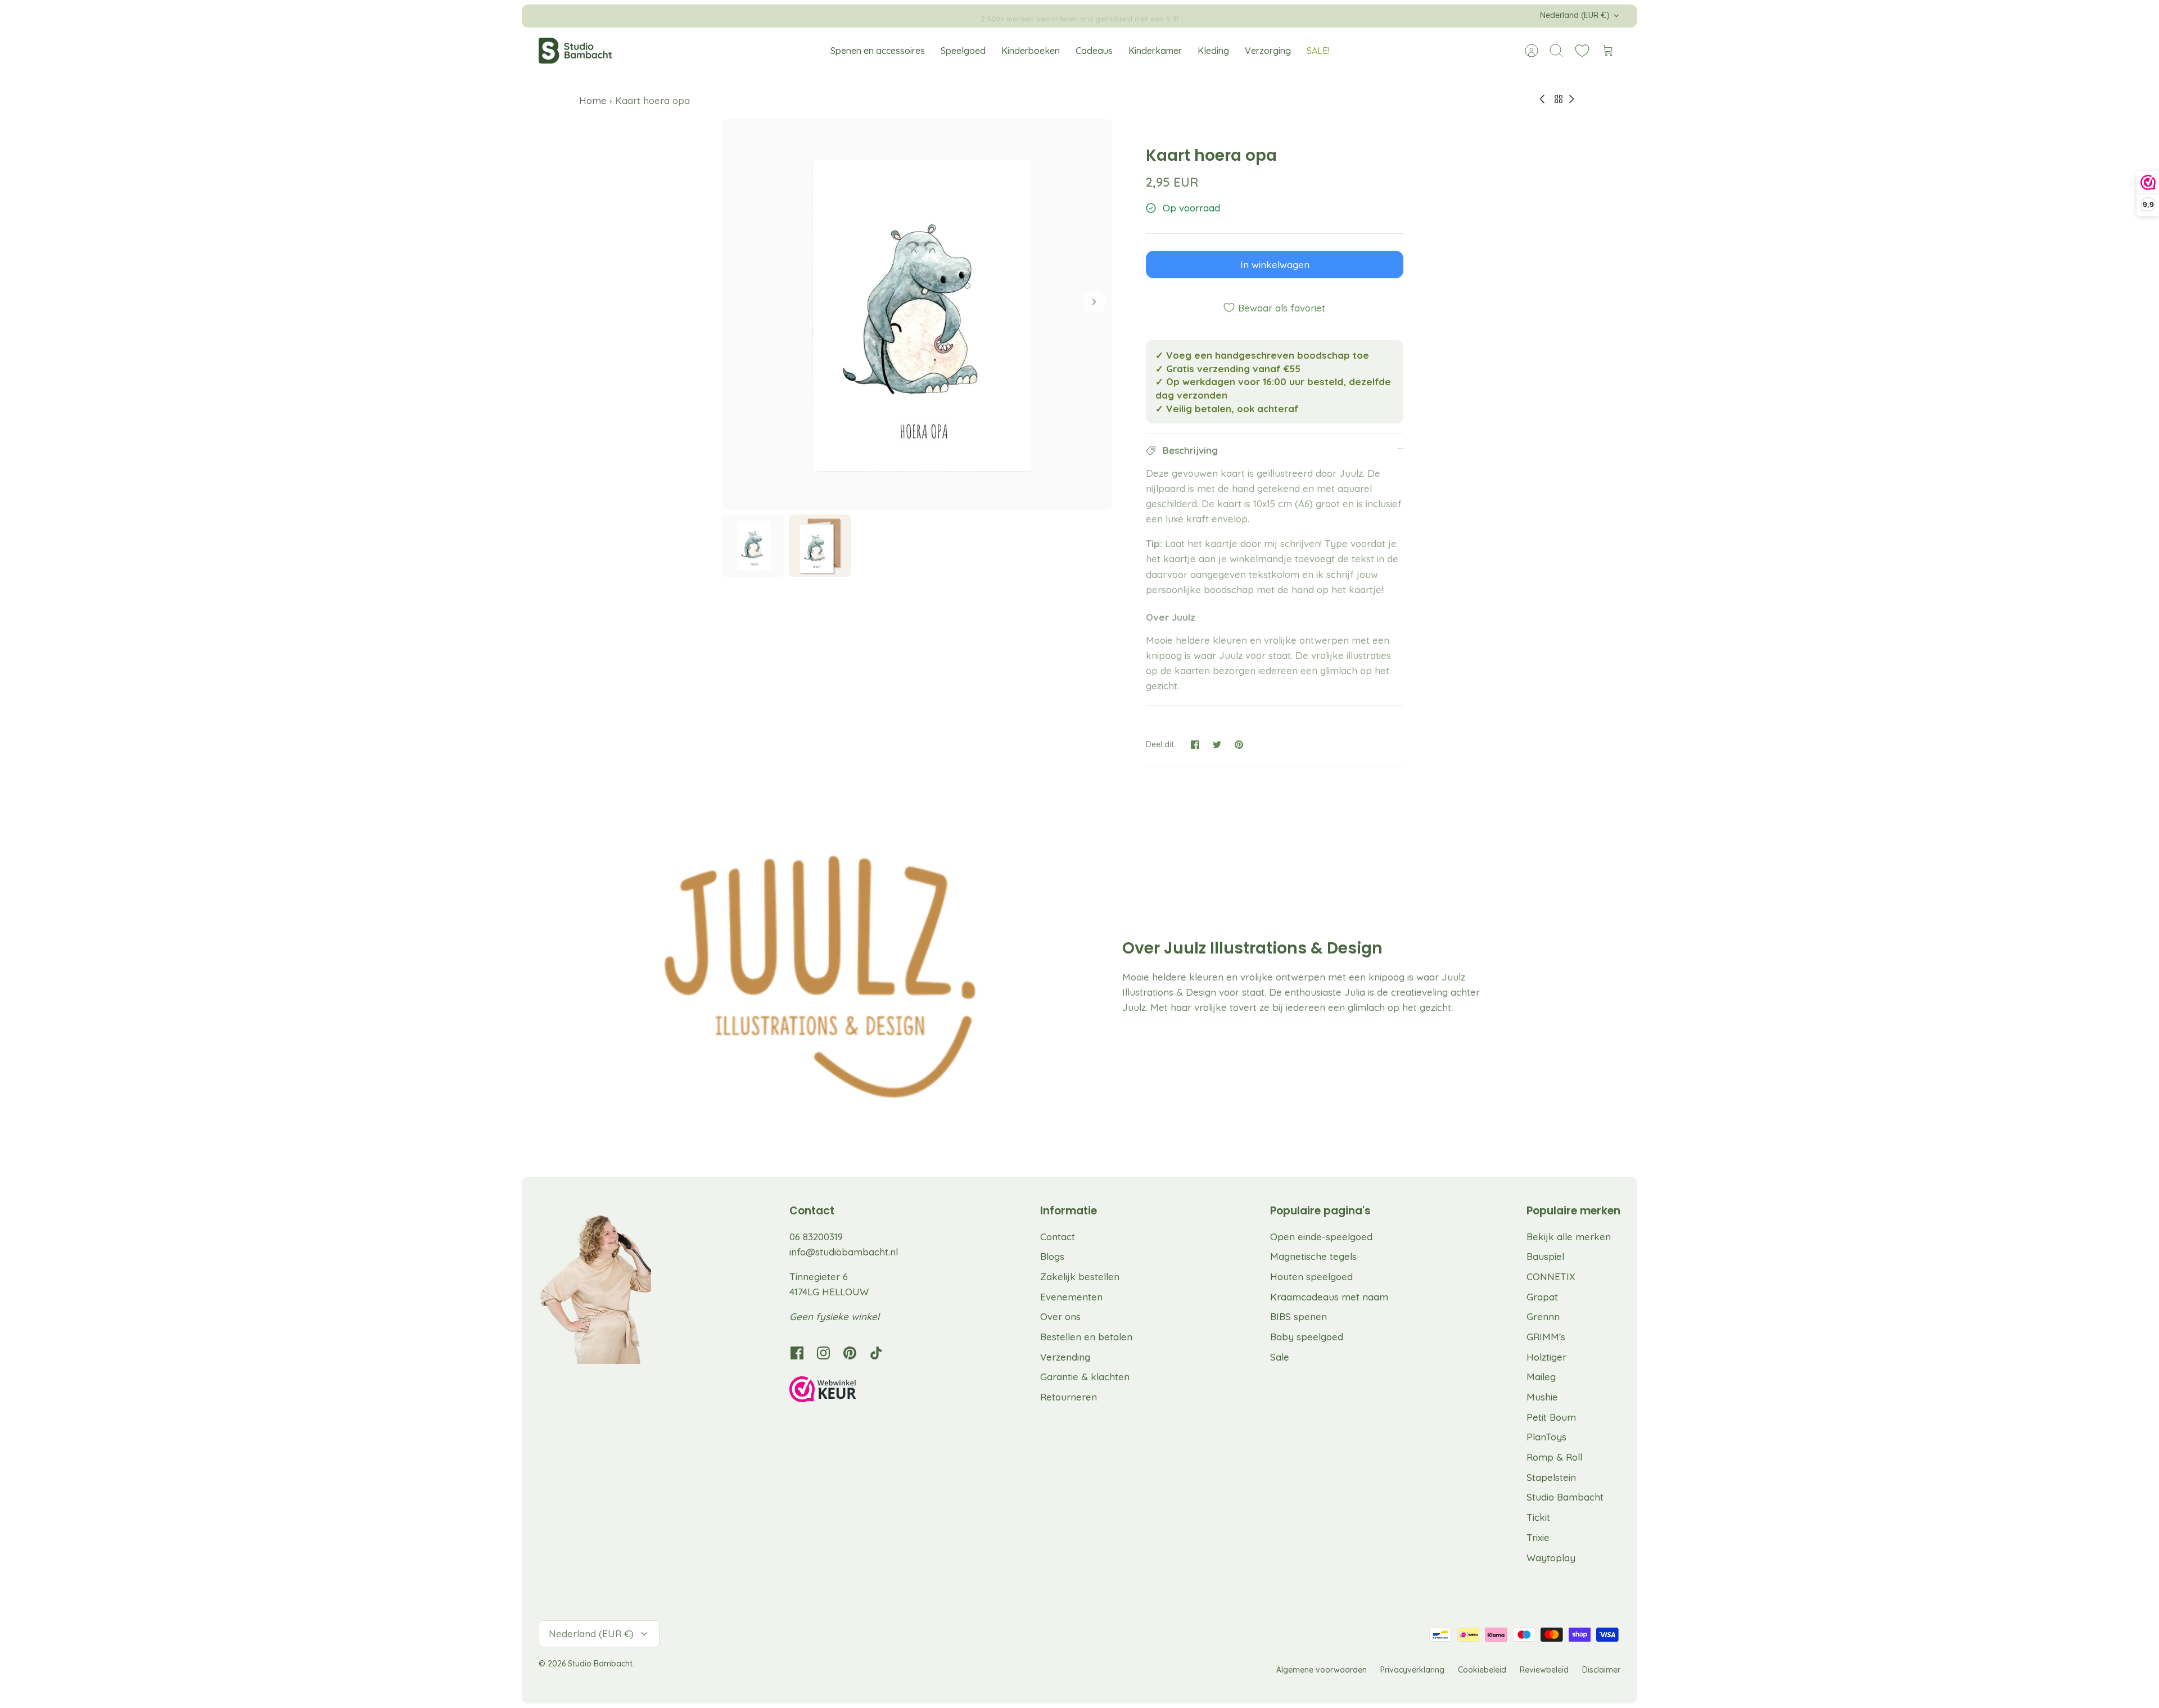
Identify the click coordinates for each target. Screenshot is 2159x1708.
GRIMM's (1546, 1337)
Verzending (1065, 1357)
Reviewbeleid (1544, 1670)
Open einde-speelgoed (1321, 1237)
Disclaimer (1601, 1670)
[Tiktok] (876, 1353)
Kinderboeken (1031, 51)
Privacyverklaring (1412, 1670)
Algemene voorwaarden (1322, 1670)
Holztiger (1546, 1357)
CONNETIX (1551, 1277)
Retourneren (1069, 1397)
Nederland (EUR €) (1575, 15)
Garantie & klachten (1085, 1377)
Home (594, 100)
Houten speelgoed (1311, 1277)
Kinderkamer (1155, 51)
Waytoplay (1551, 1558)
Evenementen (1071, 1297)
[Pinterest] (850, 1353)
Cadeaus (1094, 51)
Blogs (1052, 1256)
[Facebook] (797, 1353)
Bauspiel (1545, 1256)
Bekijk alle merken (1569, 1237)
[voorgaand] (887, 16)
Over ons (1060, 1316)
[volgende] (1272, 16)
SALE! (1318, 51)
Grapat (1542, 1297)
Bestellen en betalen (1086, 1337)
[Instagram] (823, 1353)
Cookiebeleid (1482, 1670)
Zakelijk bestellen (1080, 1277)
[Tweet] (1217, 745)
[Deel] (1195, 745)
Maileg (1541, 1377)
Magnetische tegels (1313, 1256)
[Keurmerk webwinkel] (846, 1391)
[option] (917, 315)
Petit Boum (1551, 1417)
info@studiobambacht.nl (844, 1252)
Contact (1058, 1237)
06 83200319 (816, 1237)
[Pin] (1239, 745)
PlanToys (1546, 1437)
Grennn (1543, 1316)
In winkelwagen (1275, 265)
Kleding (1213, 51)
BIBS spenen (1298, 1316)
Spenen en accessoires (878, 51)
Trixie (1538, 1537)
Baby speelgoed (1307, 1337)
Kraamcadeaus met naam (1329, 1297)
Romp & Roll (1554, 1457)
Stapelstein (1551, 1477)
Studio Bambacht (1565, 1497)
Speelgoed (963, 51)
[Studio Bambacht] (575, 51)
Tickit (1538, 1517)
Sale (1280, 1357)
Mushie (1542, 1397)
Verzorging (1268, 51)
